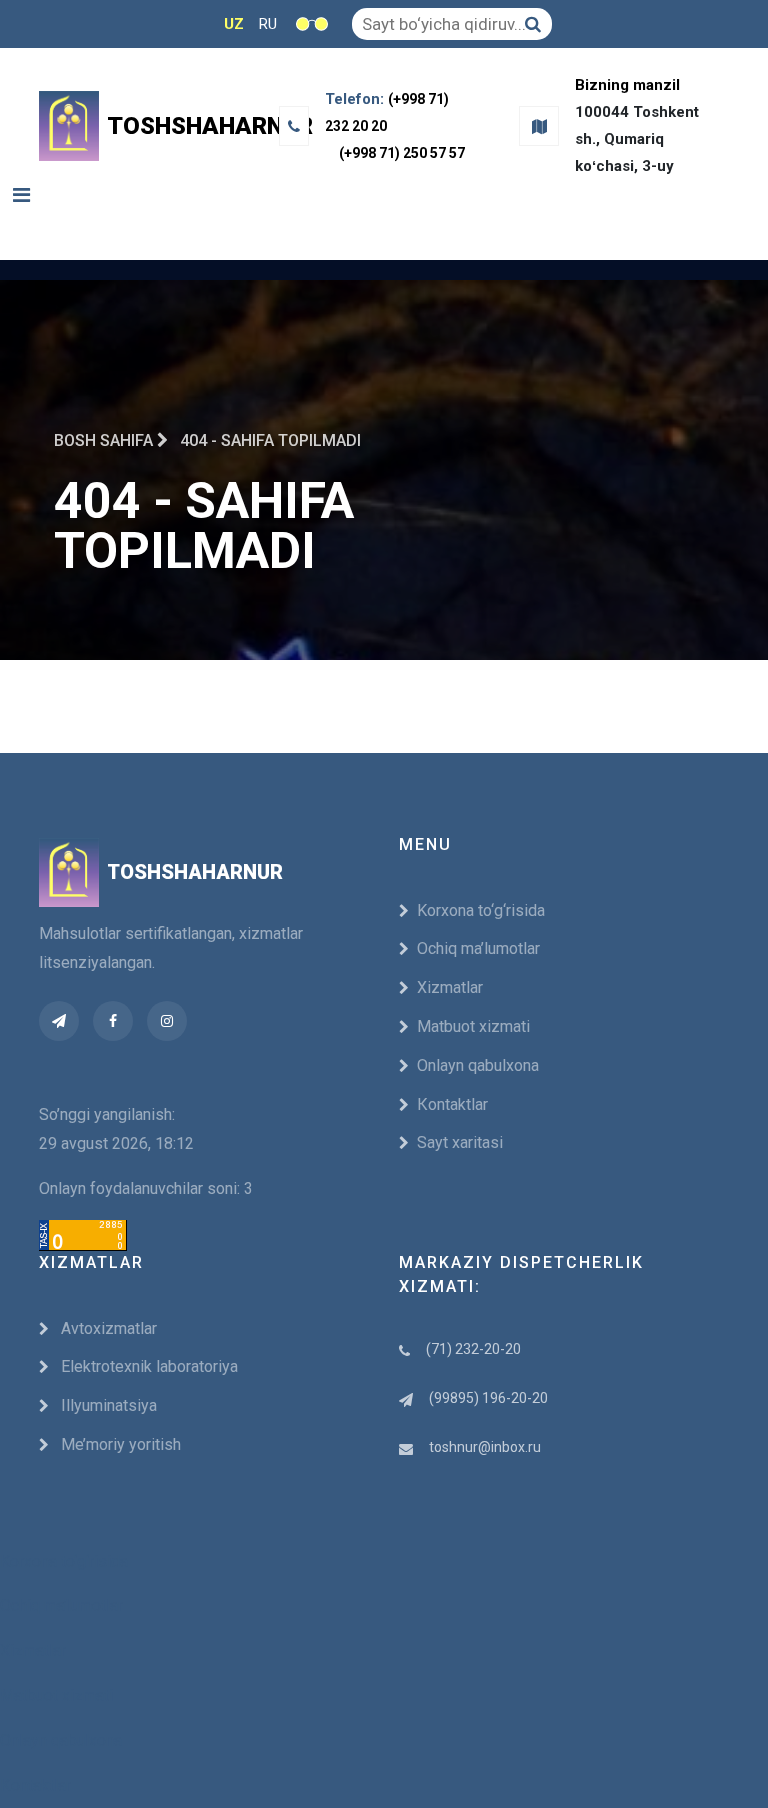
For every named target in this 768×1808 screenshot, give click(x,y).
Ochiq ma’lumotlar (478, 948)
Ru (268, 24)
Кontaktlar (452, 1104)
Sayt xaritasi (460, 1142)
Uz (234, 24)
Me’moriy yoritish (119, 1444)
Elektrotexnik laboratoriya (147, 1366)
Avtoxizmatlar (107, 1328)
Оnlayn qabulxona (478, 1065)
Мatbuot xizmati (473, 1026)
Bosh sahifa (105, 440)
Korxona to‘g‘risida (481, 910)
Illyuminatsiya (107, 1405)
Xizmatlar (450, 987)
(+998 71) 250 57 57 (402, 153)
